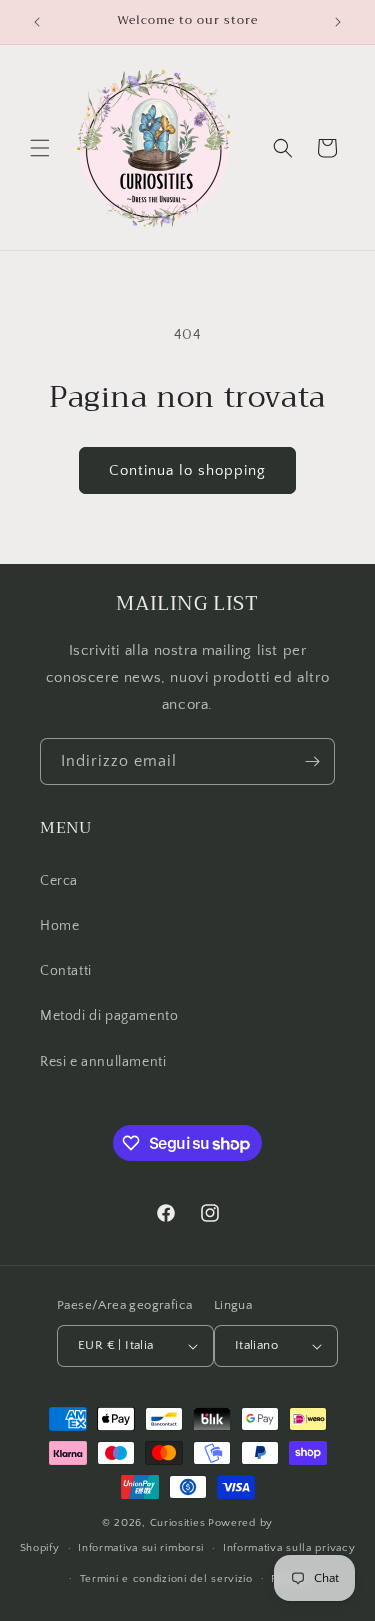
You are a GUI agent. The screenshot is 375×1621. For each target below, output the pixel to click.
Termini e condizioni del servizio (166, 1579)
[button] (40, 148)
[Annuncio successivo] (338, 22)
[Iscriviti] (312, 761)
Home (59, 926)
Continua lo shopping (187, 470)
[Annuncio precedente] (37, 22)
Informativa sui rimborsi (141, 1548)
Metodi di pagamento (109, 1016)
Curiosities (178, 1523)
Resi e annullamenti (103, 1062)
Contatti (66, 971)
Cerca (59, 881)
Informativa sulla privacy (289, 1548)
